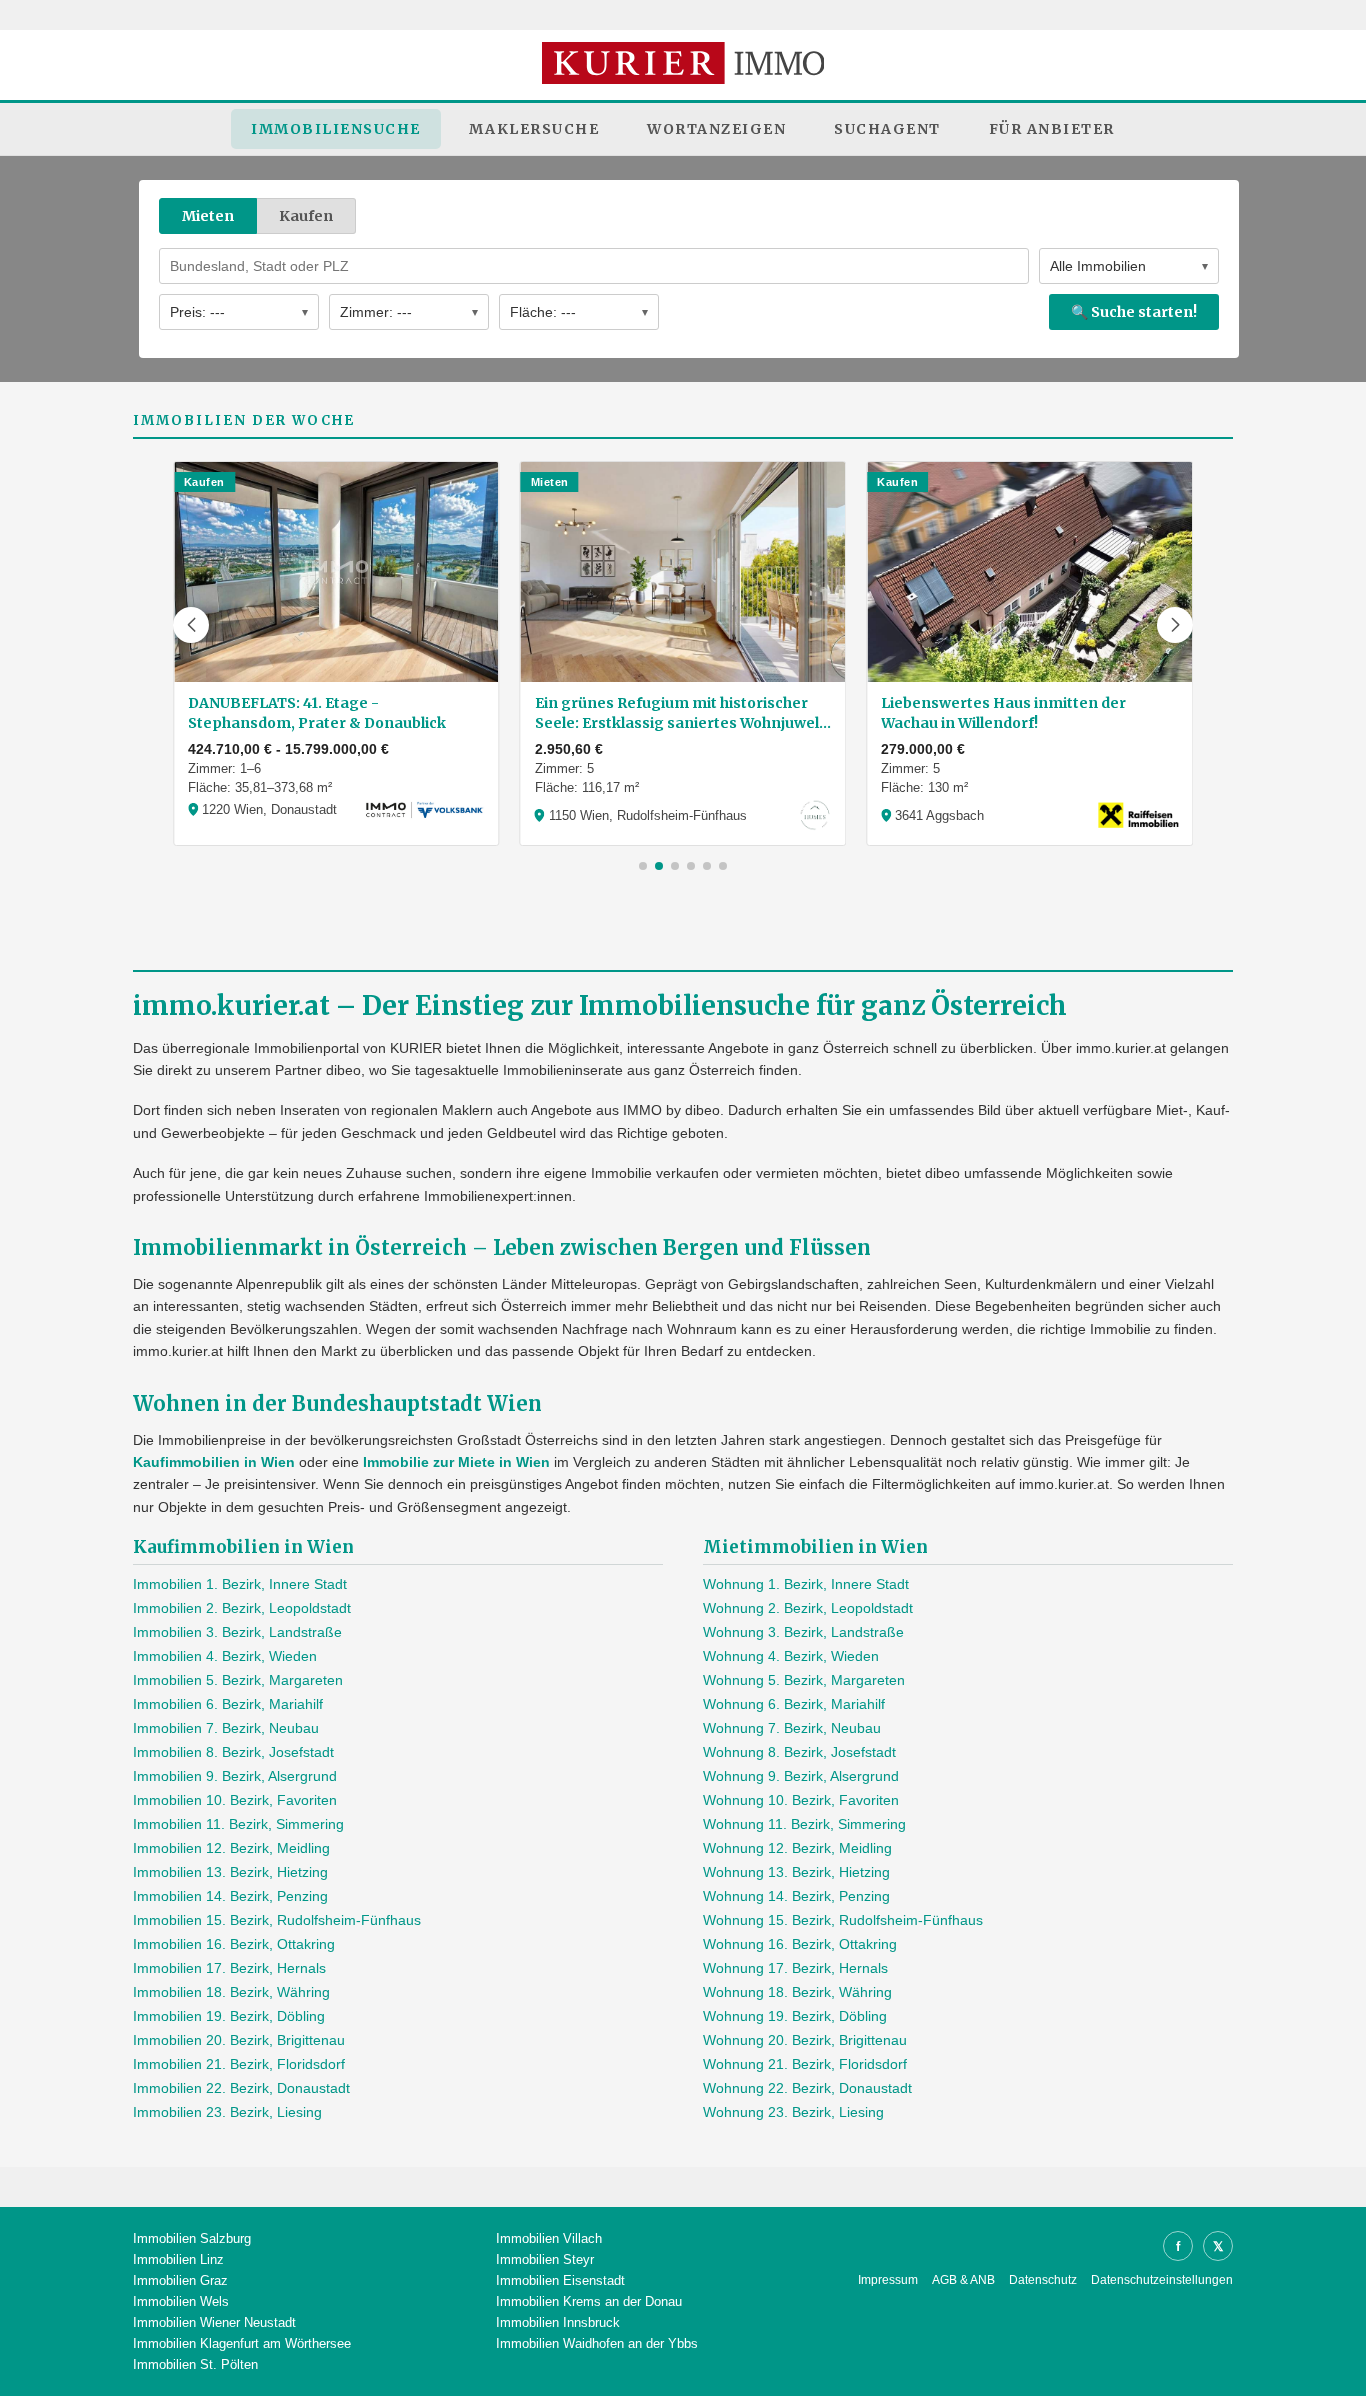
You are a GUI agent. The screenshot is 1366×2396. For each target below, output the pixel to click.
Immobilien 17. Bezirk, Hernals (229, 1968)
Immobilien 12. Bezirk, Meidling (231, 1848)
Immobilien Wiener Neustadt (214, 2322)
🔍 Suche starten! (1134, 312)
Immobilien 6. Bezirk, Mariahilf (228, 1704)
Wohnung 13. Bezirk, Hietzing (796, 1872)
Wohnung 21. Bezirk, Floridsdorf (805, 2064)
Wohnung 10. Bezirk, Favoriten (801, 1800)
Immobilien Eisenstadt (560, 2280)
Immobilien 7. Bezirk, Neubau (226, 1728)
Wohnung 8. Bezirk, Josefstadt (799, 1752)
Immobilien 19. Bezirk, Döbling (229, 2016)
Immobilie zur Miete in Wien (456, 1462)
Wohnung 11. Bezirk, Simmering (804, 1824)
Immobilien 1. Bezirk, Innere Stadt (240, 1584)
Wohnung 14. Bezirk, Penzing (796, 1896)
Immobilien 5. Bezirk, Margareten (238, 1680)
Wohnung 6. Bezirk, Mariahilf (794, 1704)
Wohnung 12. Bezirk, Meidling (797, 1848)
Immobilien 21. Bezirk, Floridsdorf (239, 2064)
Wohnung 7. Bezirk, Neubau (792, 1728)
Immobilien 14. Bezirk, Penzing (230, 1896)
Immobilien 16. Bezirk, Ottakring (234, 1944)
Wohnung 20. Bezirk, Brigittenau (805, 2040)
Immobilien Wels (181, 2301)
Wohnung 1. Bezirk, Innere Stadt (806, 1584)
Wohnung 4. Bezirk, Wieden (791, 1656)
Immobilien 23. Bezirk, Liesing (227, 2112)
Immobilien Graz (180, 2280)
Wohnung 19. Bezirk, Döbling (795, 2016)
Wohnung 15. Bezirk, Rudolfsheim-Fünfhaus (843, 1920)
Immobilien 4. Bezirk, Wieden (225, 1656)
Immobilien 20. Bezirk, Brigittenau (239, 2040)
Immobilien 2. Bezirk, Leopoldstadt (242, 1608)
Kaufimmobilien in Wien (214, 1462)
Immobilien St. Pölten (195, 2364)
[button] (191, 625)
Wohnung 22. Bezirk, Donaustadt (807, 2088)
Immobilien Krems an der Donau (589, 2301)
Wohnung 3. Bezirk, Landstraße (803, 1632)
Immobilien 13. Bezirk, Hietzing (230, 1872)
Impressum (888, 2280)
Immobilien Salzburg (192, 2238)
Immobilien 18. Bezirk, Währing (231, 1992)
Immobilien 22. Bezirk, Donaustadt (241, 2088)
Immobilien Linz (178, 2259)
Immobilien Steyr (545, 2259)
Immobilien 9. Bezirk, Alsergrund (235, 1776)
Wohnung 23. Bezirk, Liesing (793, 2112)
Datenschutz (1043, 2280)
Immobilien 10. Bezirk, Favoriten (235, 1800)
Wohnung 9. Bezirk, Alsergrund (801, 1776)
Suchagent (887, 129)
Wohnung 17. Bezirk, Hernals (795, 1968)
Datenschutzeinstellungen (1162, 2280)
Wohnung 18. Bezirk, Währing (797, 1992)
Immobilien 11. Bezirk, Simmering (238, 1824)
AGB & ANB (963, 2280)
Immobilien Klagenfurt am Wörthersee (242, 2343)
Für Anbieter (1052, 129)
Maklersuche (534, 129)
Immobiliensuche (336, 129)
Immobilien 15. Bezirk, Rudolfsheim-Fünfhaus (277, 1920)
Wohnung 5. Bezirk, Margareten (804, 1680)
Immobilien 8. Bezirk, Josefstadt (233, 1752)
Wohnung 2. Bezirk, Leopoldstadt (808, 1608)
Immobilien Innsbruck (558, 2322)
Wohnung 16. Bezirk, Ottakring (800, 1944)
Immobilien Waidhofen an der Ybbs (597, 2343)
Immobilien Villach (549, 2238)
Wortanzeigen (716, 129)
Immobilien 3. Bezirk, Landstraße (237, 1632)
